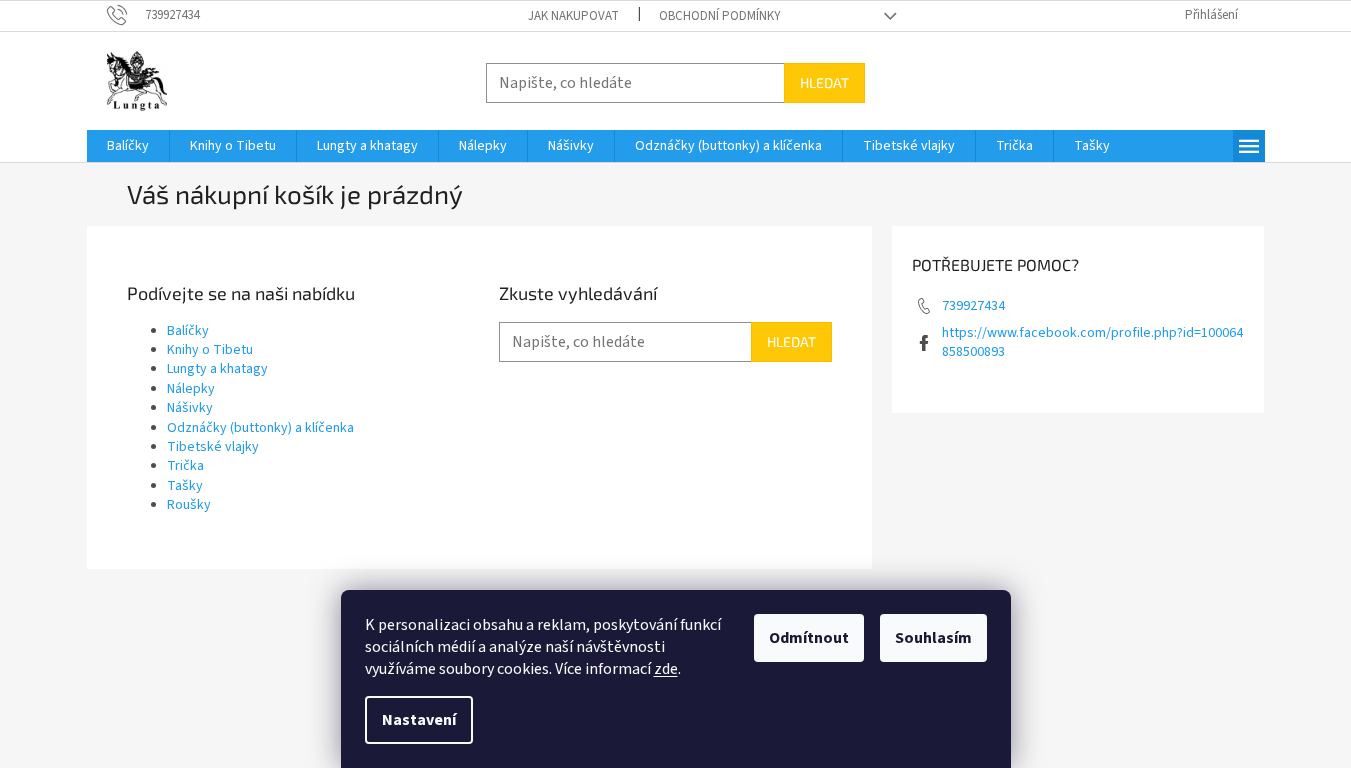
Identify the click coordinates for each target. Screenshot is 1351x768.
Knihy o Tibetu (210, 350)
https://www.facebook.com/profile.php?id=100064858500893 (1092, 342)
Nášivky (190, 408)
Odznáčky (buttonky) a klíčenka (260, 428)
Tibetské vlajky (213, 447)
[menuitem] (128, 146)
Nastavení (419, 720)
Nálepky (191, 389)
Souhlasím (933, 638)
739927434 (973, 306)
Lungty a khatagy (217, 369)
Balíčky (188, 331)
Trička (185, 466)
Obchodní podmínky (720, 16)
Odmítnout (809, 638)
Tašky (185, 486)
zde (666, 669)
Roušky (189, 505)
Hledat (824, 82)
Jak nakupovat (573, 16)
